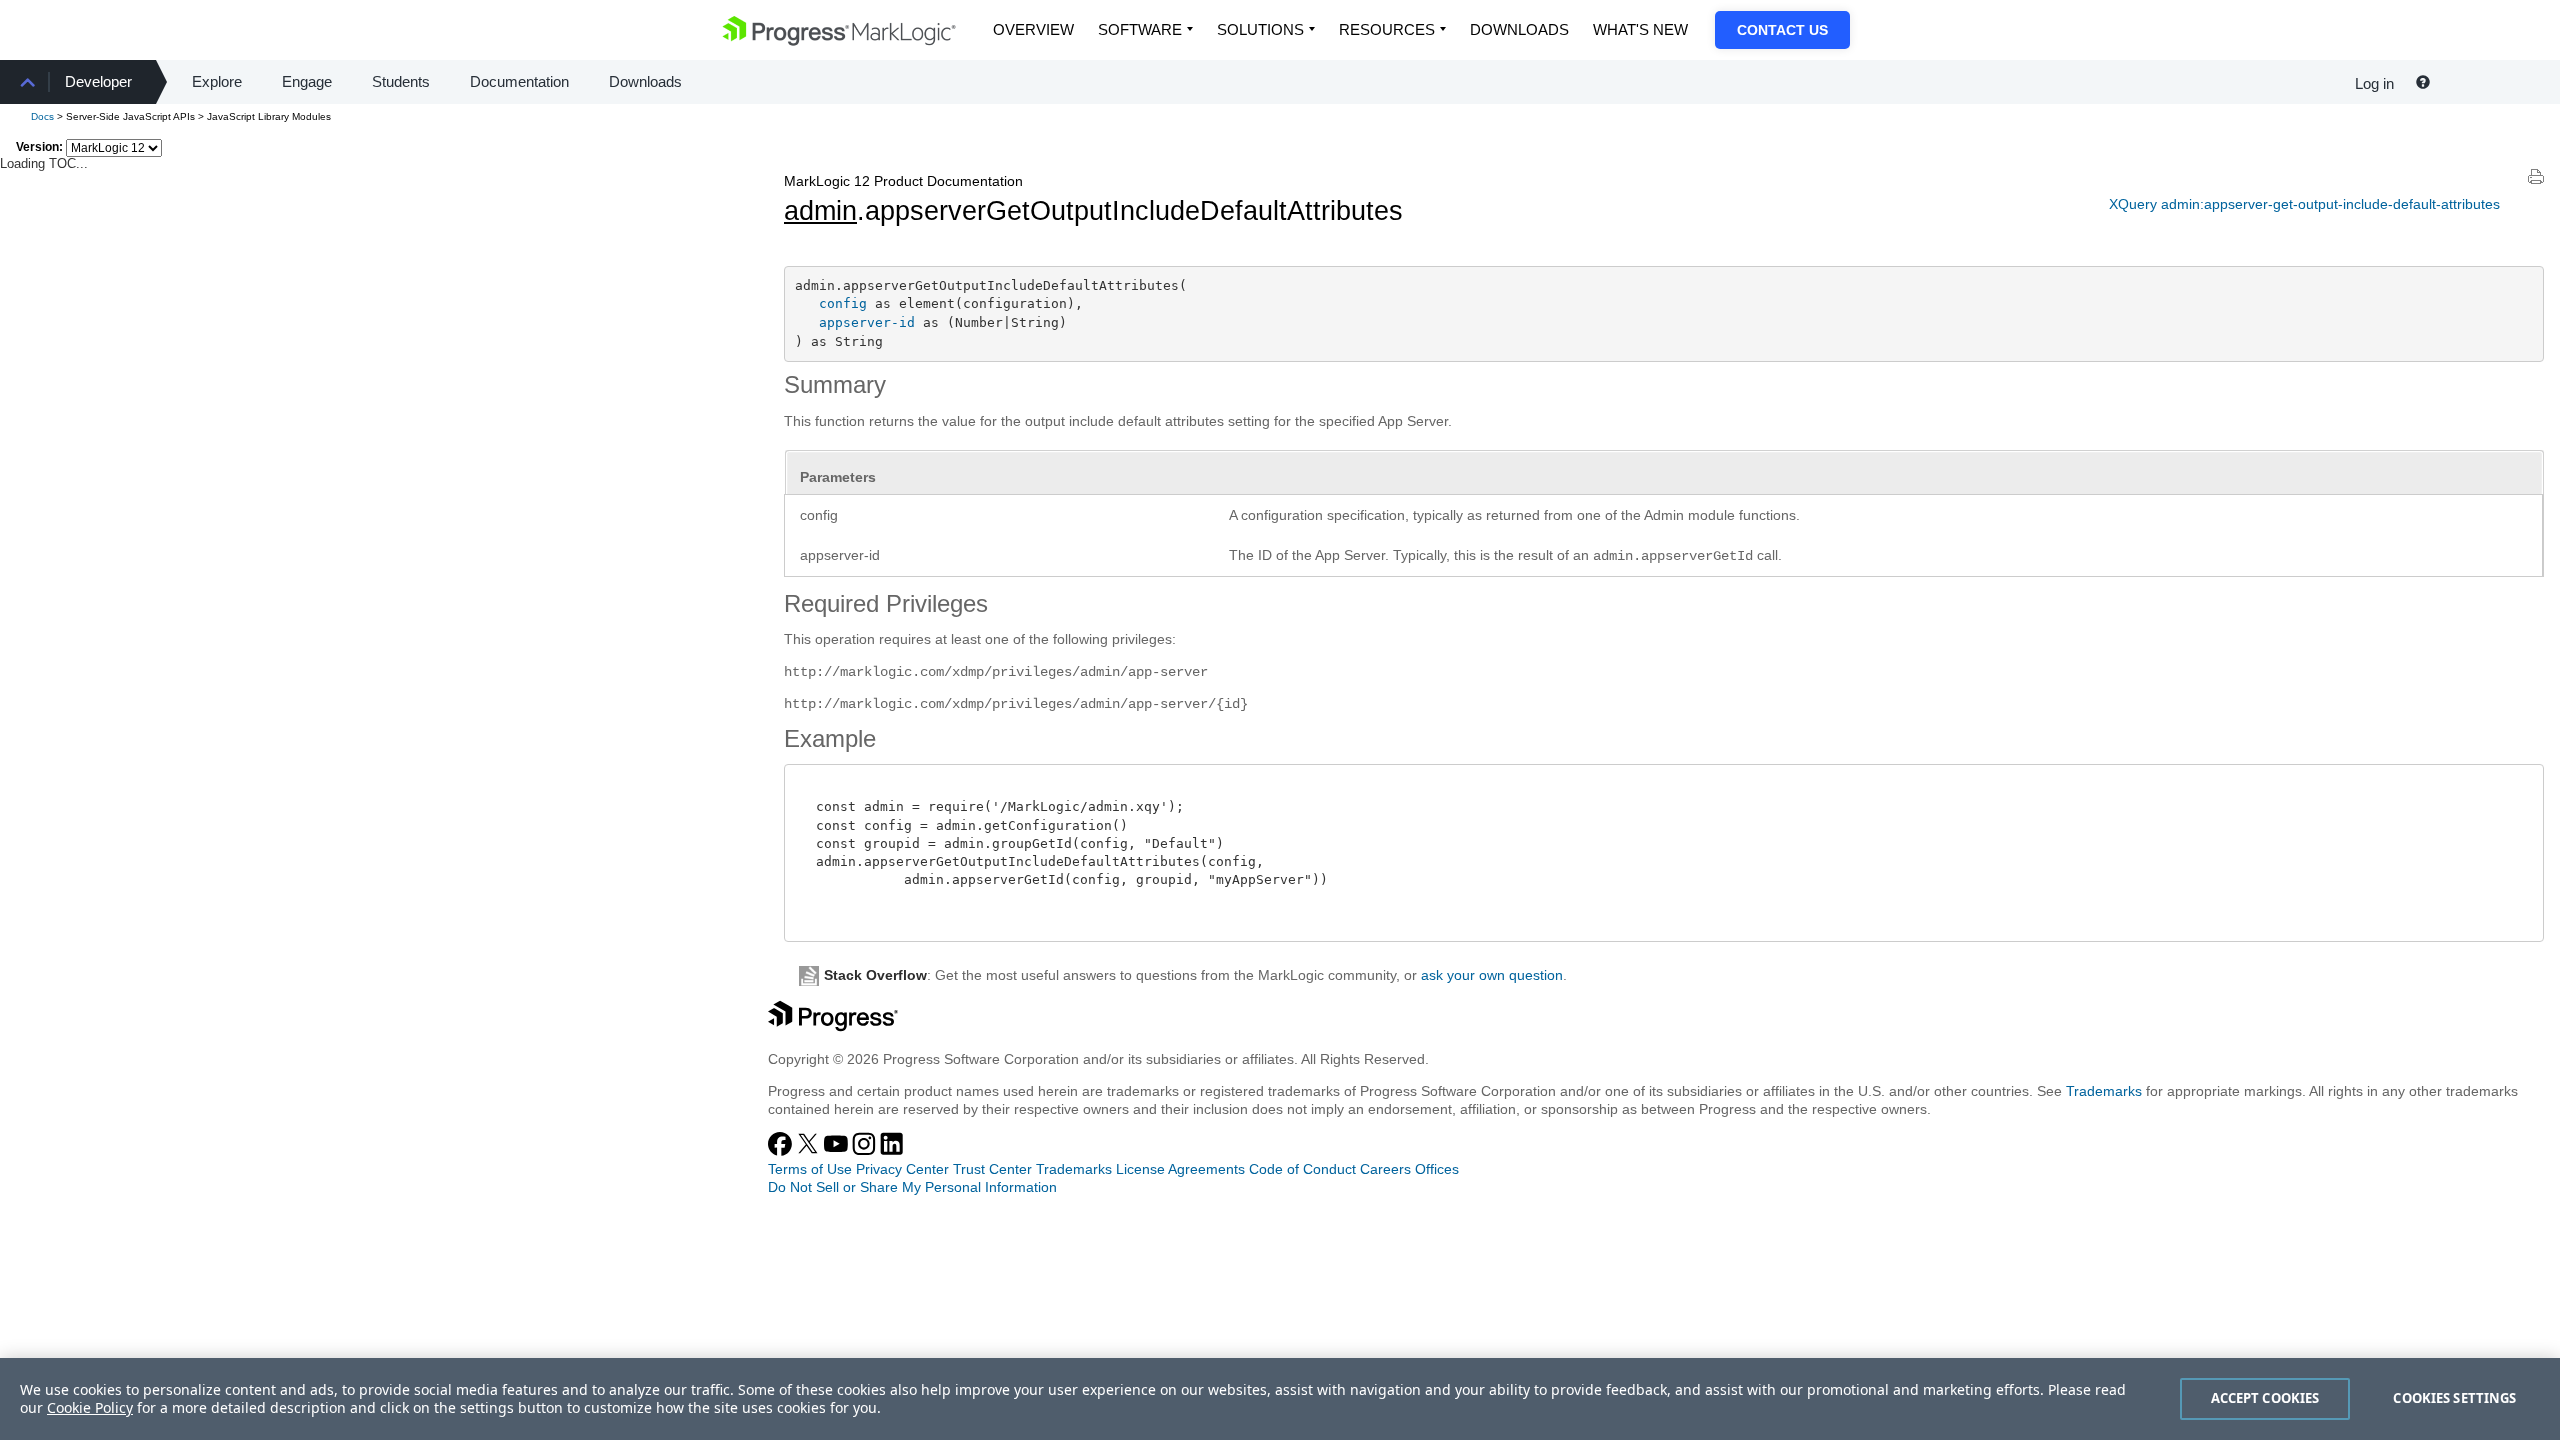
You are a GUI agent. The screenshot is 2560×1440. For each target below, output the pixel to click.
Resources (1387, 29)
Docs (42, 116)
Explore (217, 81)
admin (820, 211)
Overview (1033, 29)
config (843, 303)
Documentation (519, 81)
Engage (307, 81)
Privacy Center (902, 1169)
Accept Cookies (2265, 1398)
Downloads (1519, 29)
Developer (98, 81)
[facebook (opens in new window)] (782, 1151)
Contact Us (1782, 30)
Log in (2374, 83)
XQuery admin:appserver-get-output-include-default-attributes (2304, 204)
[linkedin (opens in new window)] (892, 1151)
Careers (1385, 1169)
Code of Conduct (1302, 1169)
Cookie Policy (90, 1407)
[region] (1280, 1399)
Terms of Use (810, 1169)
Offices (1437, 1169)
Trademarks (2104, 1091)
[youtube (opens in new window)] (838, 1151)
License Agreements (1180, 1169)
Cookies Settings (2454, 1398)
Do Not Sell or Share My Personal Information (912, 1187)
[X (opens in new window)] (810, 1151)
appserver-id (867, 322)
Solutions (1260, 29)
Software (1140, 29)
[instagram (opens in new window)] (866, 1151)
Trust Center (992, 1169)
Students (401, 81)
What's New (1640, 29)
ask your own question (1492, 975)
